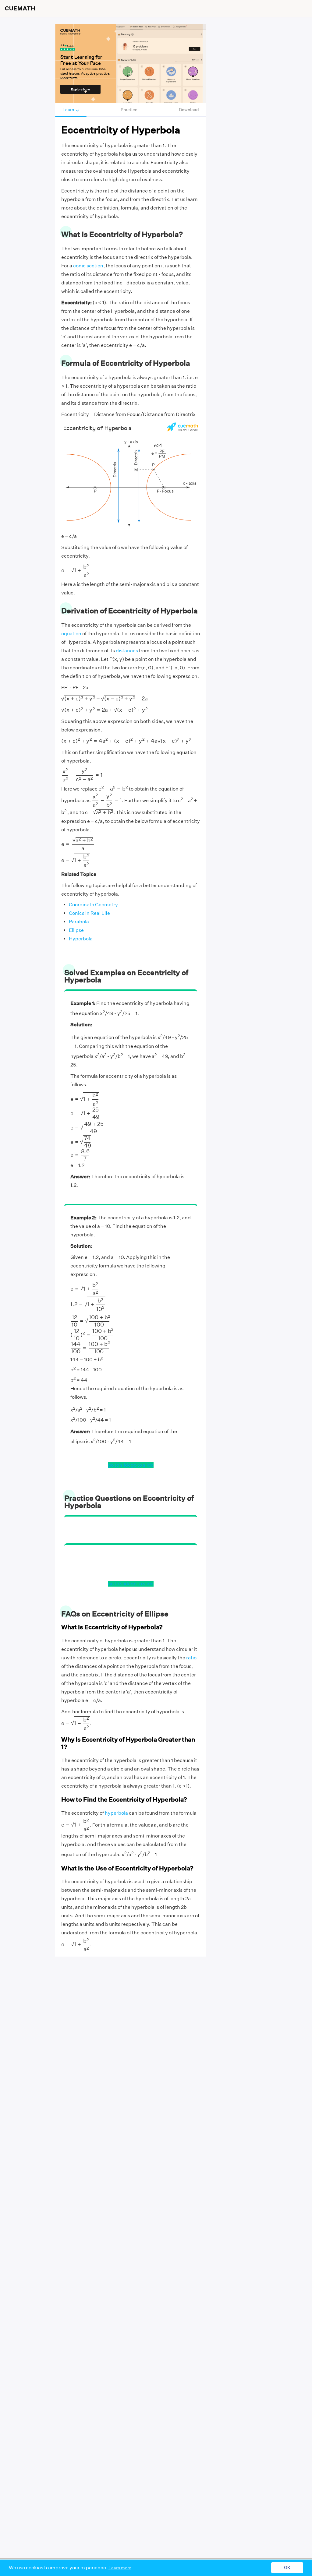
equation (71, 634)
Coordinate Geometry (93, 905)
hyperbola (116, 1813)
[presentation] (76, 570)
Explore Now (80, 89)
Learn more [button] (120, 2568)
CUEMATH (20, 9)
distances (127, 651)
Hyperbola (81, 939)
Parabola (79, 922)
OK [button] (287, 2568)
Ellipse (76, 930)
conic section (88, 266)
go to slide (119, 1465)
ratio (191, 1658)
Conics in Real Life (89, 913)
